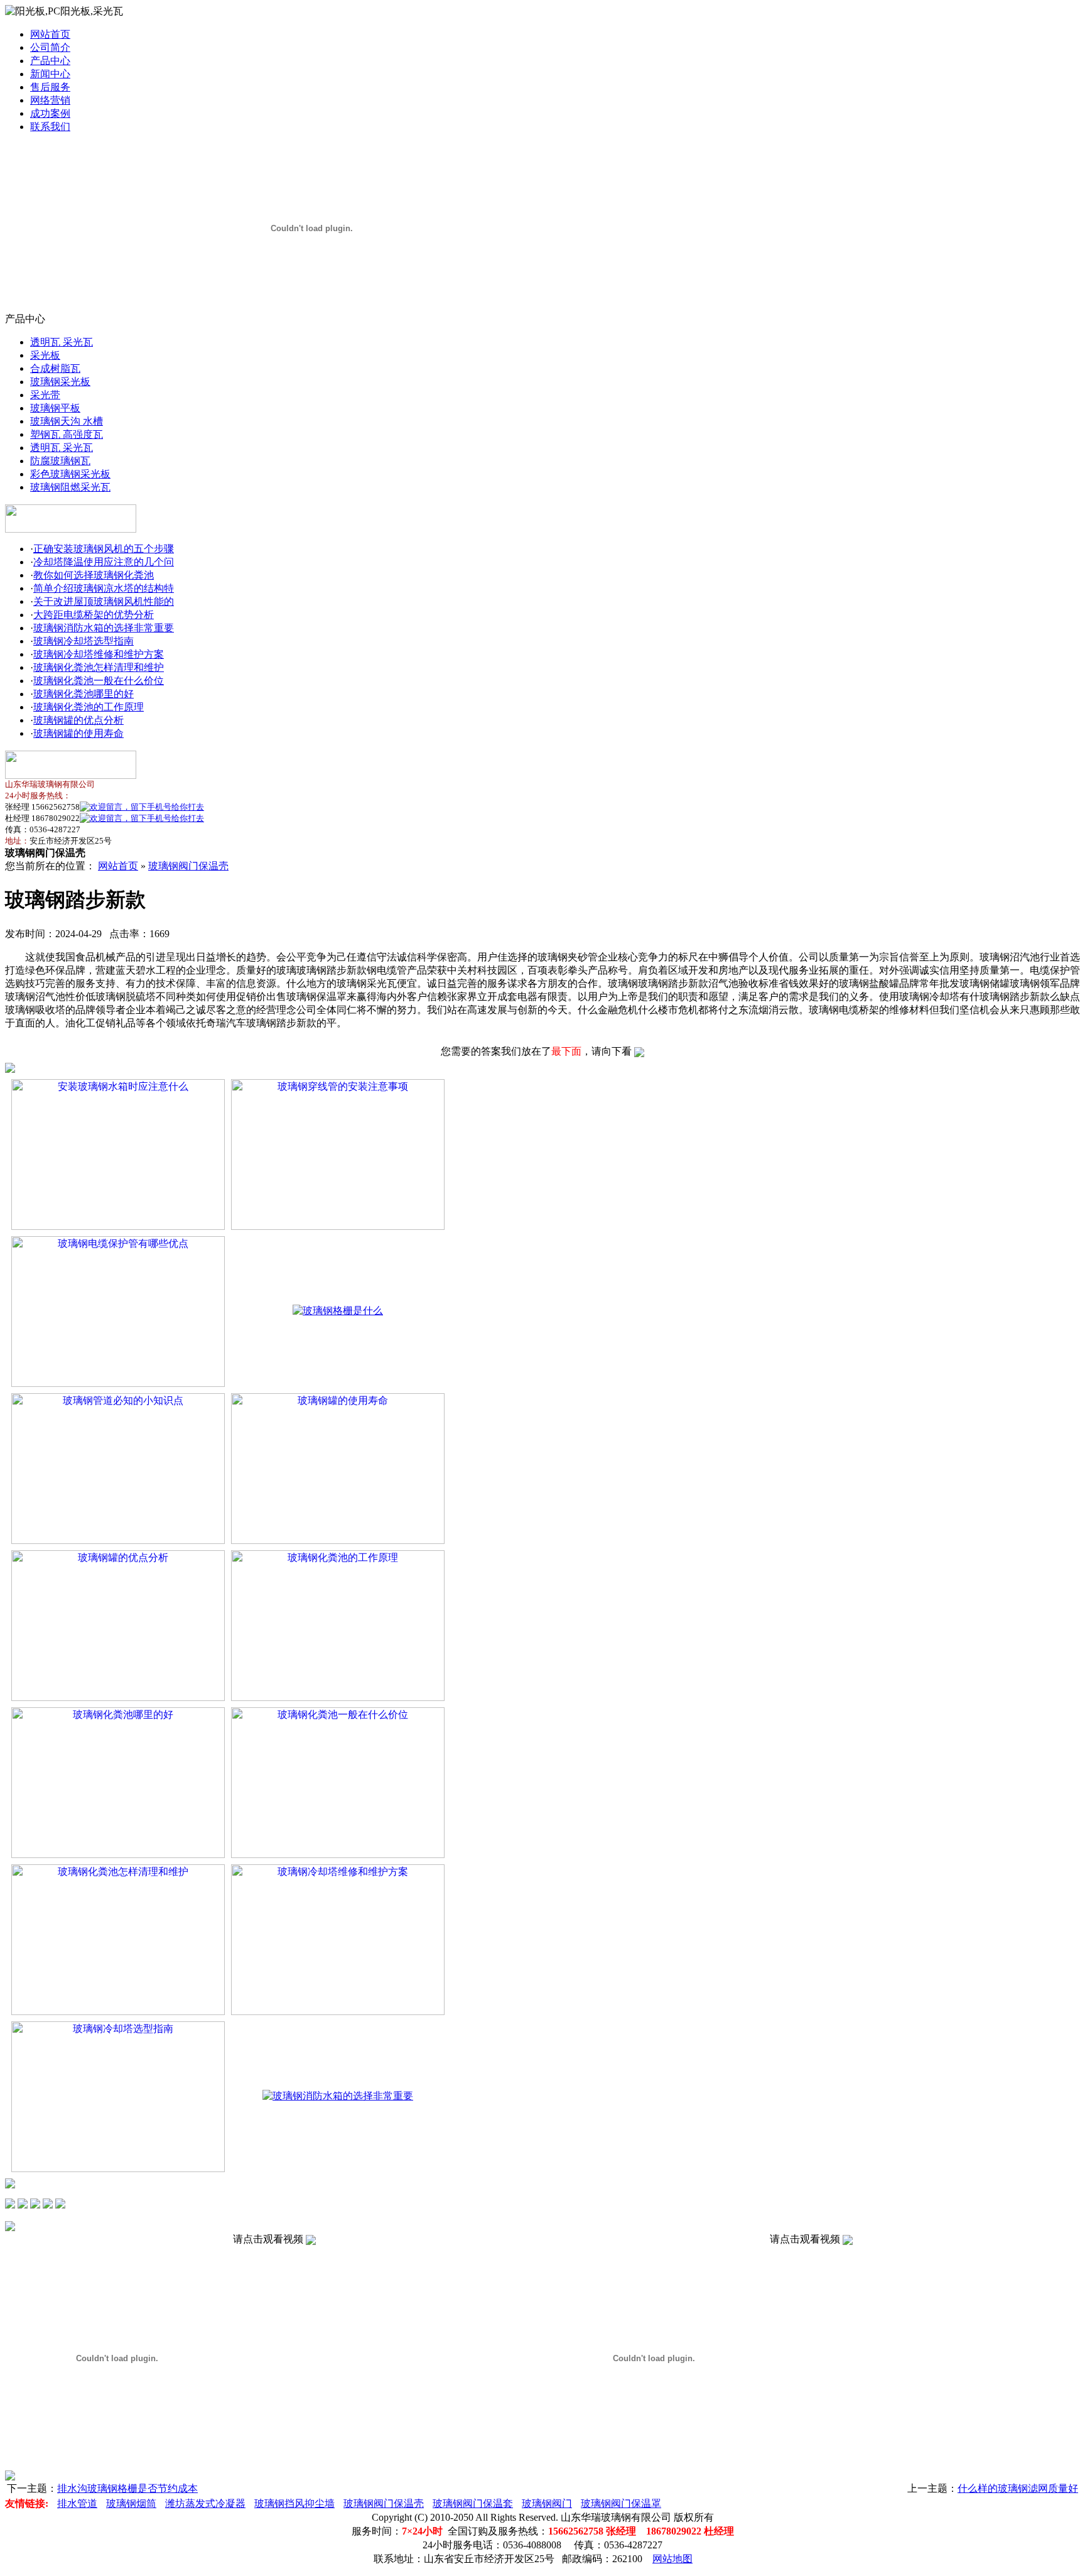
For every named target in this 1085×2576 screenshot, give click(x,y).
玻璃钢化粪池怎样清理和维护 (99, 667)
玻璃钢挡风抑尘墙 (294, 2503)
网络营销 (50, 100)
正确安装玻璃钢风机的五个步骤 (104, 549)
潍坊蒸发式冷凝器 (205, 2503)
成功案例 (50, 113)
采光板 (45, 355)
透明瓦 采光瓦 (62, 342)
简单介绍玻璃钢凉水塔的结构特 (104, 588)
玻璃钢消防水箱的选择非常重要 (104, 628)
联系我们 (50, 127)
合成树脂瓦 (55, 368)
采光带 (45, 395)
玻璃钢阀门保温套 (473, 2503)
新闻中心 (50, 74)
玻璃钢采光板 (60, 382)
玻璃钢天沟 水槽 (67, 421)
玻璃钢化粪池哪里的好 (84, 694)
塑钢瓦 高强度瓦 (67, 434)
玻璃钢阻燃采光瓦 (70, 487)
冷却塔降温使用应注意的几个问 (104, 562)
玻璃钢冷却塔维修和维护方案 (99, 654)
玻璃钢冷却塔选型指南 (84, 641)
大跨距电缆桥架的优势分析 (94, 615)
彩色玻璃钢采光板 (70, 474)
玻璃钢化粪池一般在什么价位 (99, 681)
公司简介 (50, 47)
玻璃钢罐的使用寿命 (78, 733)
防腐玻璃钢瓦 (60, 461)
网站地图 (672, 2559)
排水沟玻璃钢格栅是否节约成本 (127, 2488)
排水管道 (77, 2503)
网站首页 (50, 34)
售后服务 (50, 87)
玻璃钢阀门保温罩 (621, 2503)
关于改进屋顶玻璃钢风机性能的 (104, 601)
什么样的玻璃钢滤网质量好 (1018, 2488)
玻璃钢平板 (55, 408)
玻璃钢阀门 (547, 2503)
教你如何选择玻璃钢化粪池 (94, 575)
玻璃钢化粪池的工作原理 (89, 707)
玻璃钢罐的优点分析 (78, 720)
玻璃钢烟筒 (131, 2503)
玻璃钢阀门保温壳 (188, 866)
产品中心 (50, 61)
